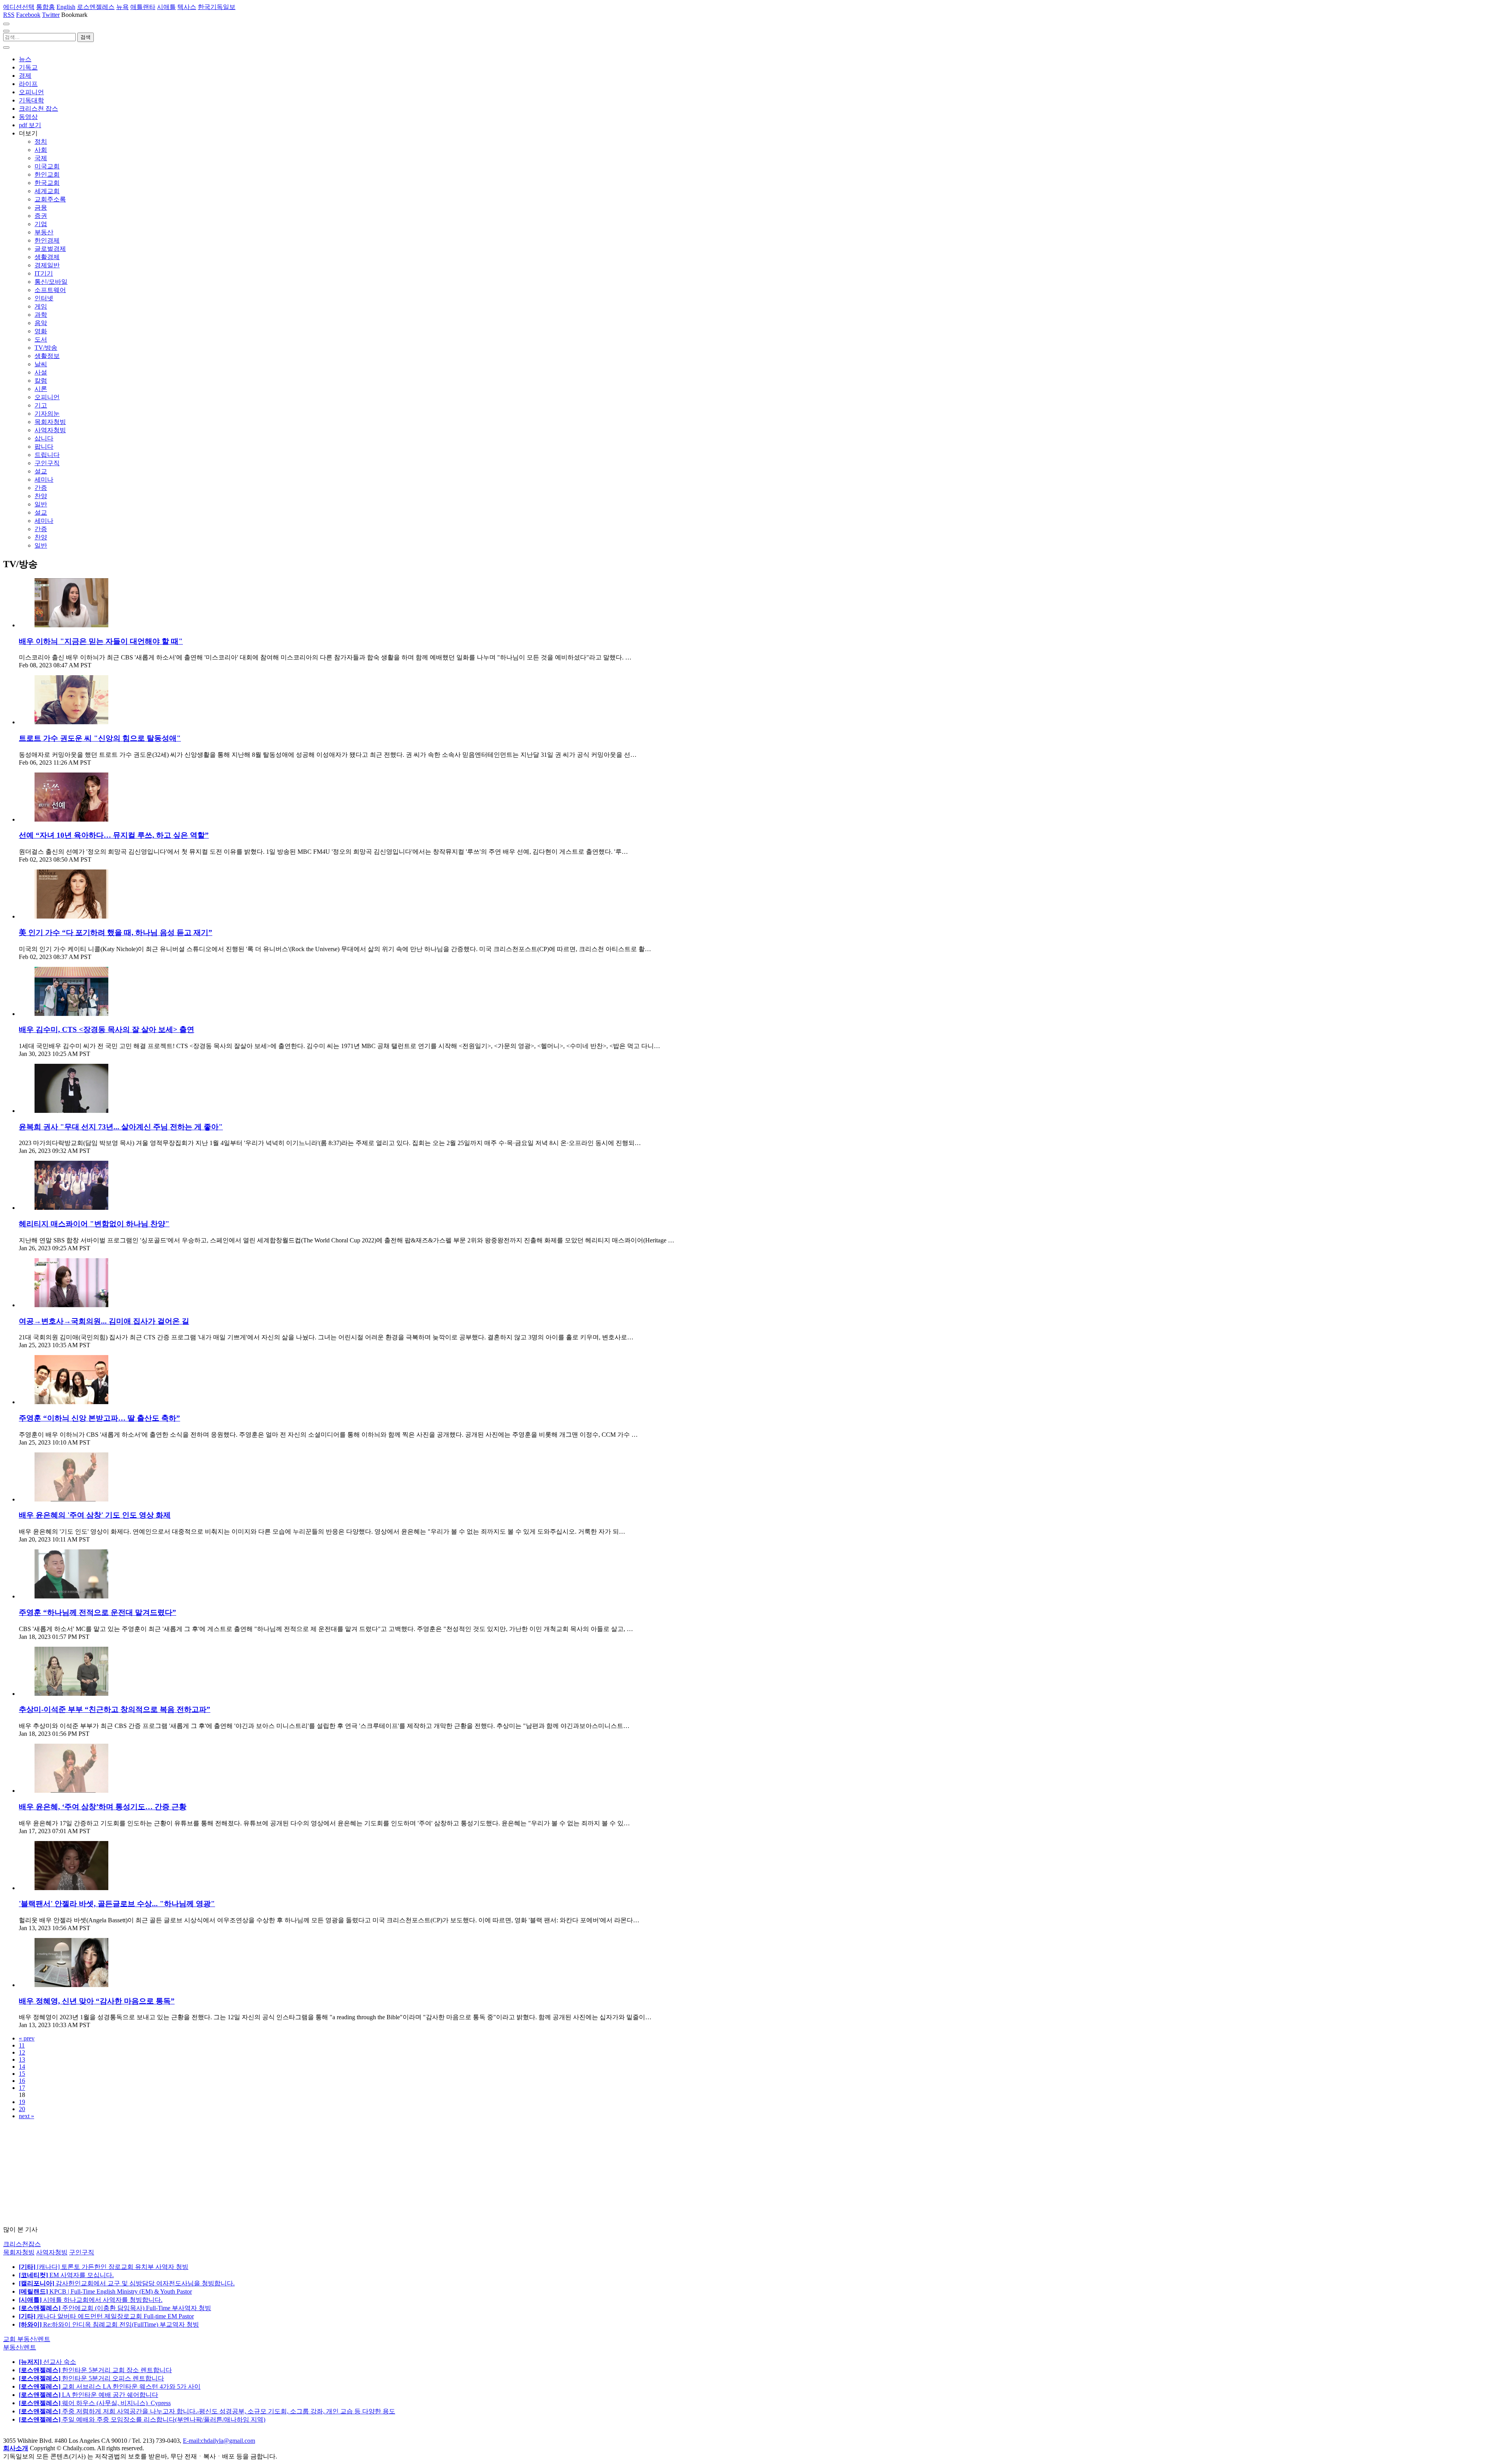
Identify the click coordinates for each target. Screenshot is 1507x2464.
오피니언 (31, 92)
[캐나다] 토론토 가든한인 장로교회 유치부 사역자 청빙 (104, 2267)
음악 (41, 323)
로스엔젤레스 (96, 7)
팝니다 (44, 447)
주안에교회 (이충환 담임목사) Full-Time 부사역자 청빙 (115, 2308)
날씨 (41, 364)
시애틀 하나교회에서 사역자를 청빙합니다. (91, 2300)
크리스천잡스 (22, 2244)
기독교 (28, 67)
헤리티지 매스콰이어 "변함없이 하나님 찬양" (94, 1224)
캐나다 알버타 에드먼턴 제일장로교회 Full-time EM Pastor (106, 2316)
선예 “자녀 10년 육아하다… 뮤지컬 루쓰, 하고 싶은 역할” (114, 835)
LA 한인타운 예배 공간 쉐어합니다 (88, 2395)
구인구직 (47, 463)
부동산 (44, 232)
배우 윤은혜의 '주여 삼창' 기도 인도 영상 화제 (95, 1515)
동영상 (28, 117)
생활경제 (47, 257)
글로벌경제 (50, 249)
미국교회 (47, 166)
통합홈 (46, 7)
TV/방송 (46, 348)
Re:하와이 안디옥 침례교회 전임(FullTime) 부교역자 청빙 (109, 2324)
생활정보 (47, 356)
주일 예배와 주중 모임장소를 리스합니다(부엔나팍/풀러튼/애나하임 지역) (142, 2419)
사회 (41, 150)
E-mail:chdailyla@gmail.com (219, 2441)
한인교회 (47, 174)
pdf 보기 (30, 125)
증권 (41, 216)
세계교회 (47, 191)
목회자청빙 (50, 422)
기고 (41, 405)
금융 (41, 207)
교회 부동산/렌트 (27, 2339)
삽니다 (44, 438)
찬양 (41, 496)
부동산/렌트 (20, 2347)
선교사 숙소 (47, 2362)
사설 (41, 372)
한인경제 (47, 240)
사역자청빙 (50, 430)
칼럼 (41, 381)
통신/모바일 (51, 282)
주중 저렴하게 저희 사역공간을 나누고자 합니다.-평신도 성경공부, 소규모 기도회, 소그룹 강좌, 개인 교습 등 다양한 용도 (207, 2411)
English (66, 7)
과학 (41, 315)
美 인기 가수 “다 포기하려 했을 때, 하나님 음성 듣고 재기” (116, 932)
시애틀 (166, 7)
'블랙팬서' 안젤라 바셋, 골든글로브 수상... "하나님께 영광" (117, 1904)
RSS (9, 15)
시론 (41, 389)
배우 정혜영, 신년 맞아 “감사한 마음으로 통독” (97, 2001)
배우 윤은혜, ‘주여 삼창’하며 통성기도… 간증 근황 (103, 1807)
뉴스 (25, 59)
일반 (41, 504)
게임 (41, 306)
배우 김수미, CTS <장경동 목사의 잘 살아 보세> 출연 (107, 1029)
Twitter (51, 15)
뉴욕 (122, 7)
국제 (41, 158)
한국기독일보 (217, 7)
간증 (41, 488)
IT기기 (44, 273)
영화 (41, 331)
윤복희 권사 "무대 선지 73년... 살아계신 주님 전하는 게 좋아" (121, 1127)
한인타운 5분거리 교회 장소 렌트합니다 (95, 2370)
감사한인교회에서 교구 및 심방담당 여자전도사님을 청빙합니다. (127, 2283)
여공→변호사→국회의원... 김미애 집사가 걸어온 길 (104, 1321)
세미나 (44, 479)
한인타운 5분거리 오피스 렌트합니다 (91, 2378)
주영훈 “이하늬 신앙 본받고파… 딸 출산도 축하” (99, 1418)
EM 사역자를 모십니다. (66, 2275)
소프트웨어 (50, 290)
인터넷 (44, 298)
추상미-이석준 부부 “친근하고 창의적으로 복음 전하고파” (115, 1709)
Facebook (28, 15)
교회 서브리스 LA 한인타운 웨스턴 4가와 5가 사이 (110, 2386)
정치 (41, 142)
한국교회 (47, 183)
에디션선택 (19, 7)
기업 (41, 224)
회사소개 (16, 2448)
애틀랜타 (143, 7)
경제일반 (47, 265)
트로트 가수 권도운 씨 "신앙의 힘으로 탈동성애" (100, 738)
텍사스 (187, 7)
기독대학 (31, 100)
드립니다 (47, 455)
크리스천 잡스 (38, 109)
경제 (25, 76)
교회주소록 (50, 199)
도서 (41, 339)
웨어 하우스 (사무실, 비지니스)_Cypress (95, 2403)
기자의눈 (47, 414)
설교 (41, 471)
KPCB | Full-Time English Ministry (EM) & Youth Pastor (105, 2291)
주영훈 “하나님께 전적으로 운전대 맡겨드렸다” (98, 1612)
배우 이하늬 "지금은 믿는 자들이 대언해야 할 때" (101, 641)
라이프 (28, 84)
